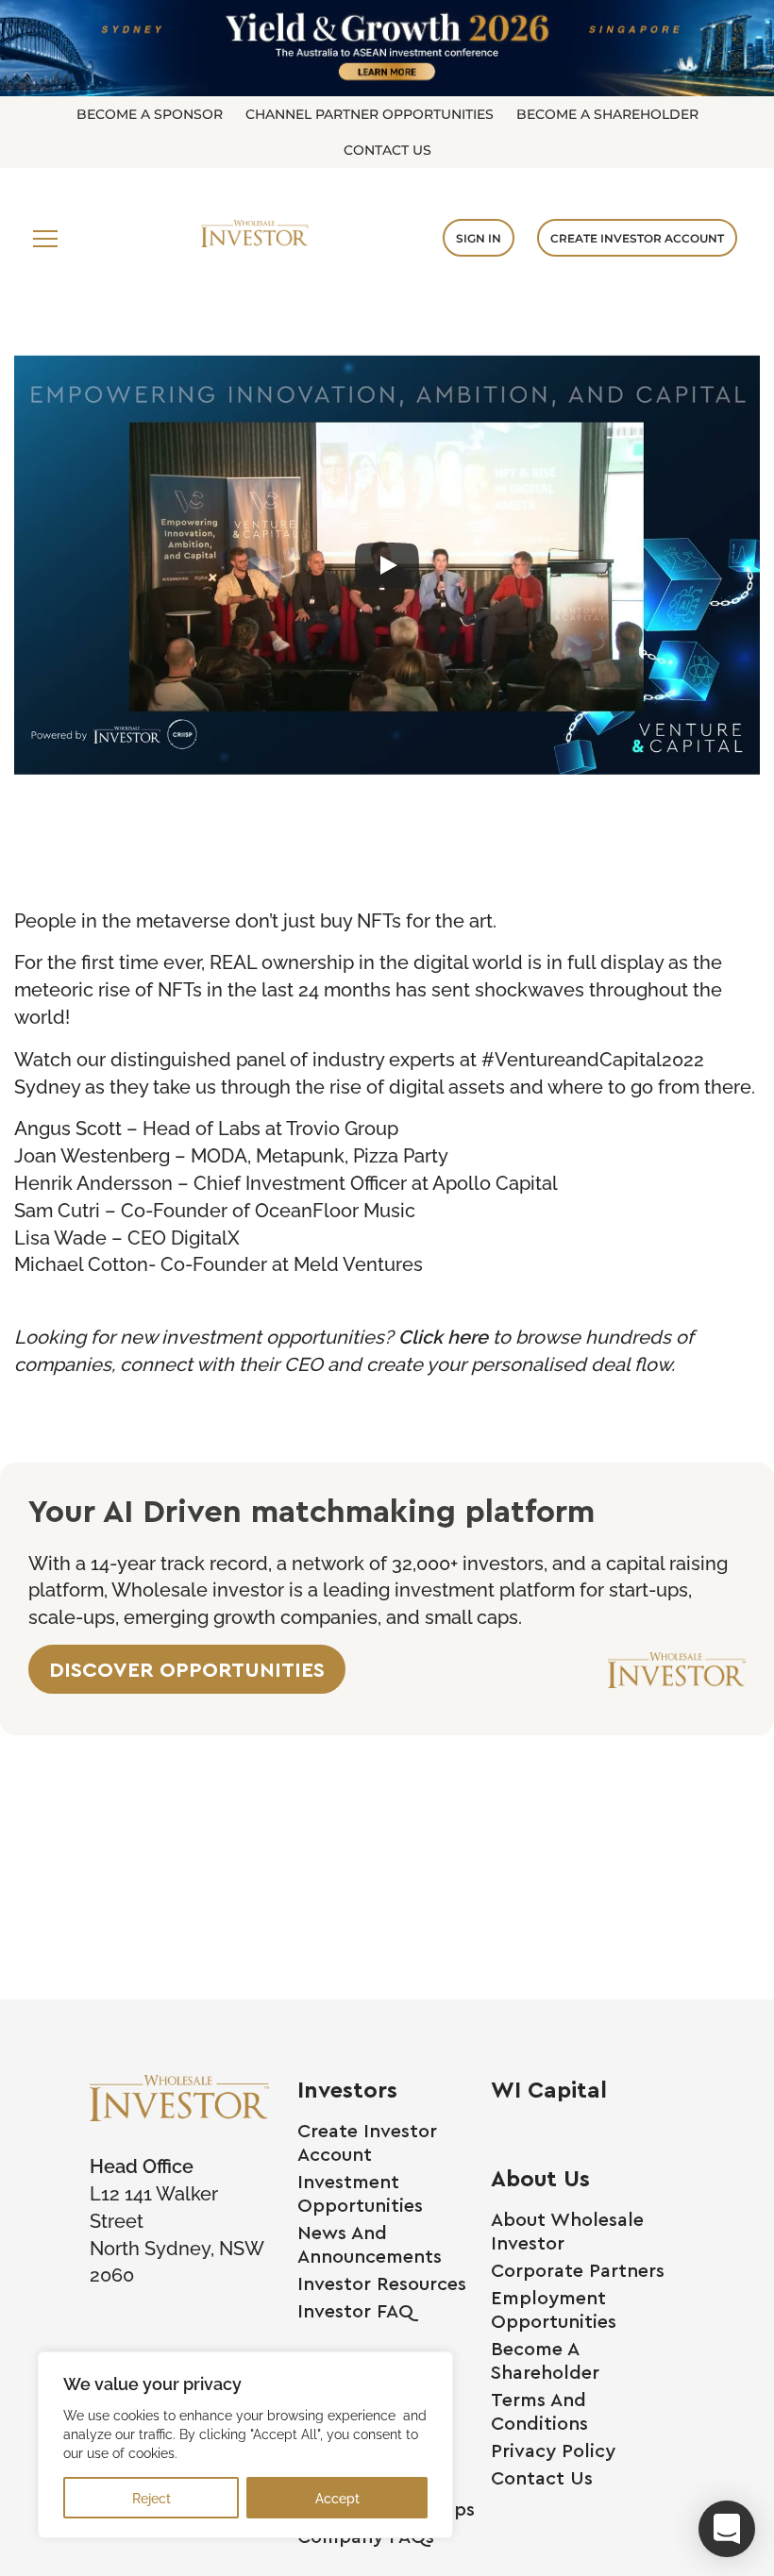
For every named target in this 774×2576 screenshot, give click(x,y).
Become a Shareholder (607, 114)
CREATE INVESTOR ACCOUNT (637, 238)
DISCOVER (187, 1669)
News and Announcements (370, 2244)
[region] (245, 2445)
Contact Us (387, 150)
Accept (337, 2497)
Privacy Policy (553, 2450)
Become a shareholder (545, 2360)
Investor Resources (382, 2283)
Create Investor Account (367, 2142)
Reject (151, 2497)
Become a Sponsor (150, 114)
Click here (443, 1335)
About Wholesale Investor (567, 2231)
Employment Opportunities (554, 2309)
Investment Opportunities (360, 2193)
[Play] (387, 565)
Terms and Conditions (539, 2411)
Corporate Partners (578, 2270)
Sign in (479, 238)
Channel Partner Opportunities (370, 114)
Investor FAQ (355, 2310)
